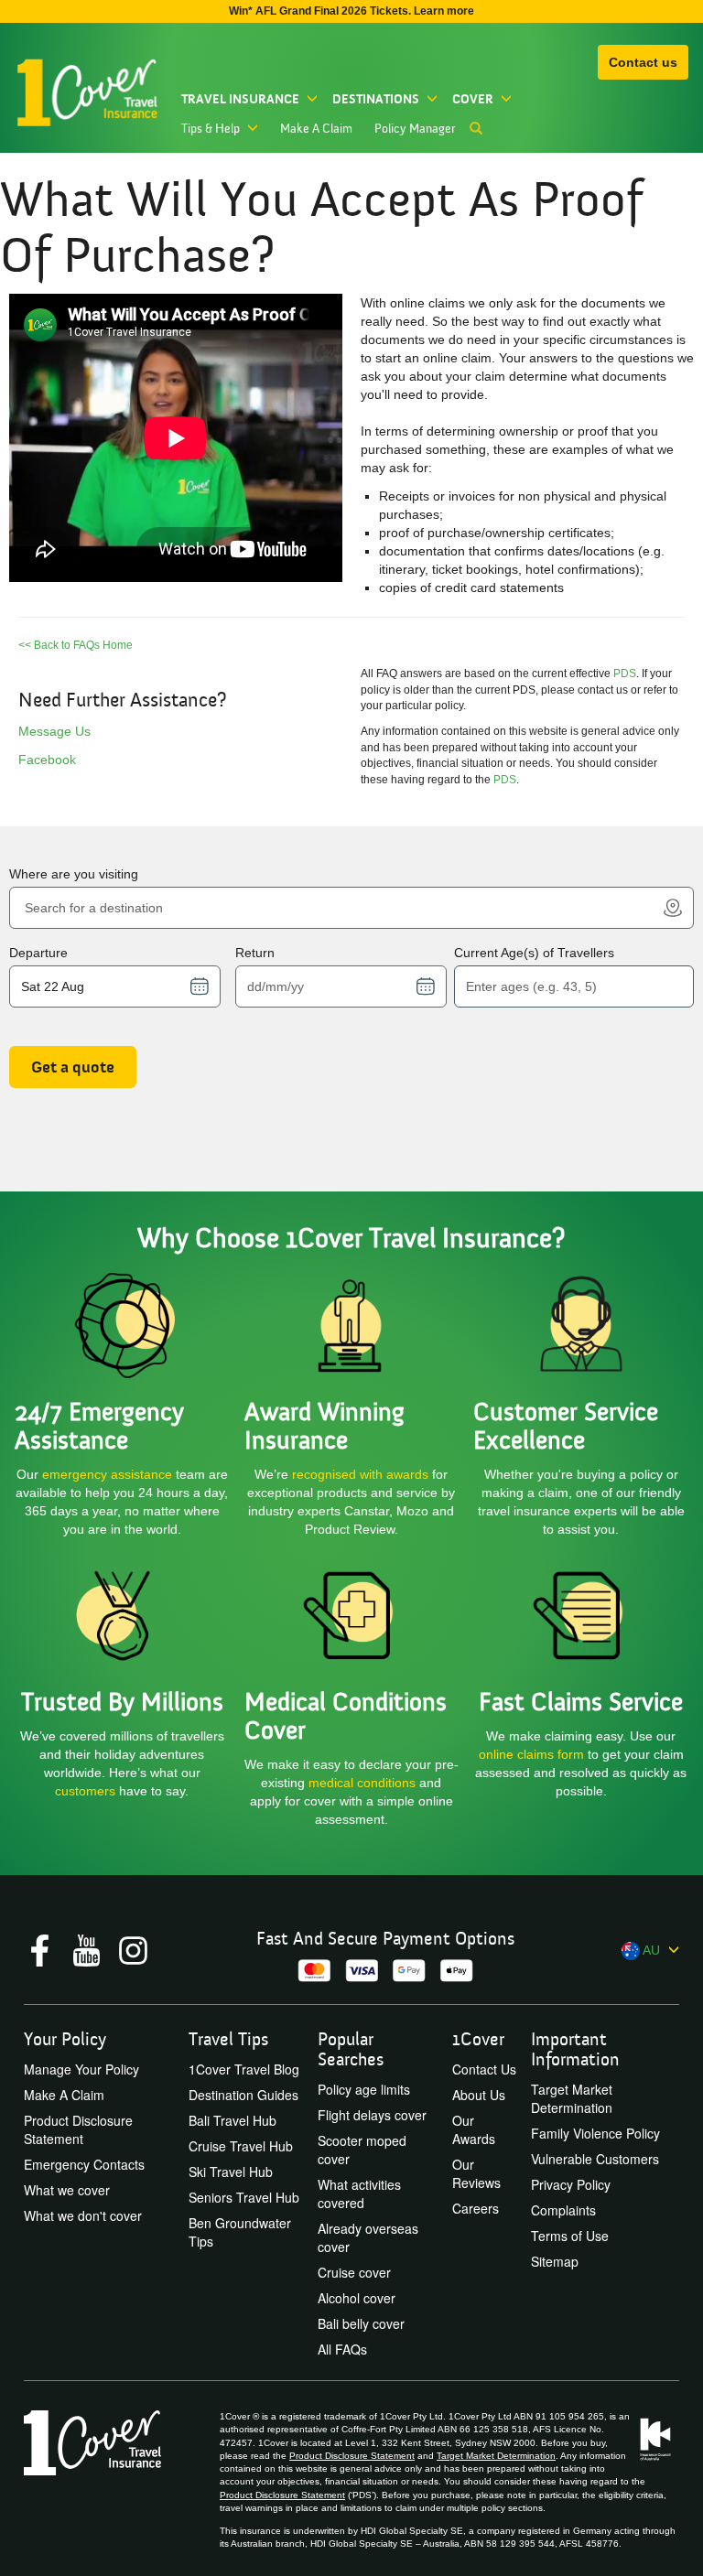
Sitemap (555, 2261)
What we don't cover (83, 2215)
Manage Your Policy (81, 2069)
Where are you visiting (74, 874)
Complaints (563, 2210)
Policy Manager (415, 129)
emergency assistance (109, 1474)
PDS (625, 674)
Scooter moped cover (362, 2150)
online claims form (533, 1754)
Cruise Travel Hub (241, 2146)
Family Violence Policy (595, 2133)
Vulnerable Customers (595, 2159)
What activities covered (359, 2193)
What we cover (67, 2190)
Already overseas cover (368, 2237)
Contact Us (484, 2069)
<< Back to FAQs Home (76, 645)
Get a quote (73, 1067)
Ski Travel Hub (231, 2172)
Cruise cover (354, 2272)
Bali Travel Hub (233, 2120)
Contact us (643, 62)
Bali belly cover (361, 2323)
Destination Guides (243, 2095)
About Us (479, 2095)
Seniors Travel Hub (244, 2197)
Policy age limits (364, 2089)
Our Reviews (476, 2173)
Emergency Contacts (84, 2164)
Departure (38, 953)
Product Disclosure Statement (78, 2129)
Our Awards (474, 2129)
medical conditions (362, 1783)
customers (87, 1791)
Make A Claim (316, 129)
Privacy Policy (571, 2184)
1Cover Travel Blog (244, 2069)
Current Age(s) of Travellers (534, 953)
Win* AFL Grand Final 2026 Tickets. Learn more (351, 11)
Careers (476, 2208)
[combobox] (341, 908)
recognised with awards (360, 1474)
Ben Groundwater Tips (240, 2232)
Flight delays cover (372, 2115)
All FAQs (342, 2349)
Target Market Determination (572, 2098)
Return (255, 953)
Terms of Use (570, 2236)
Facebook (47, 760)
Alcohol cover (357, 2298)
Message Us (54, 731)
